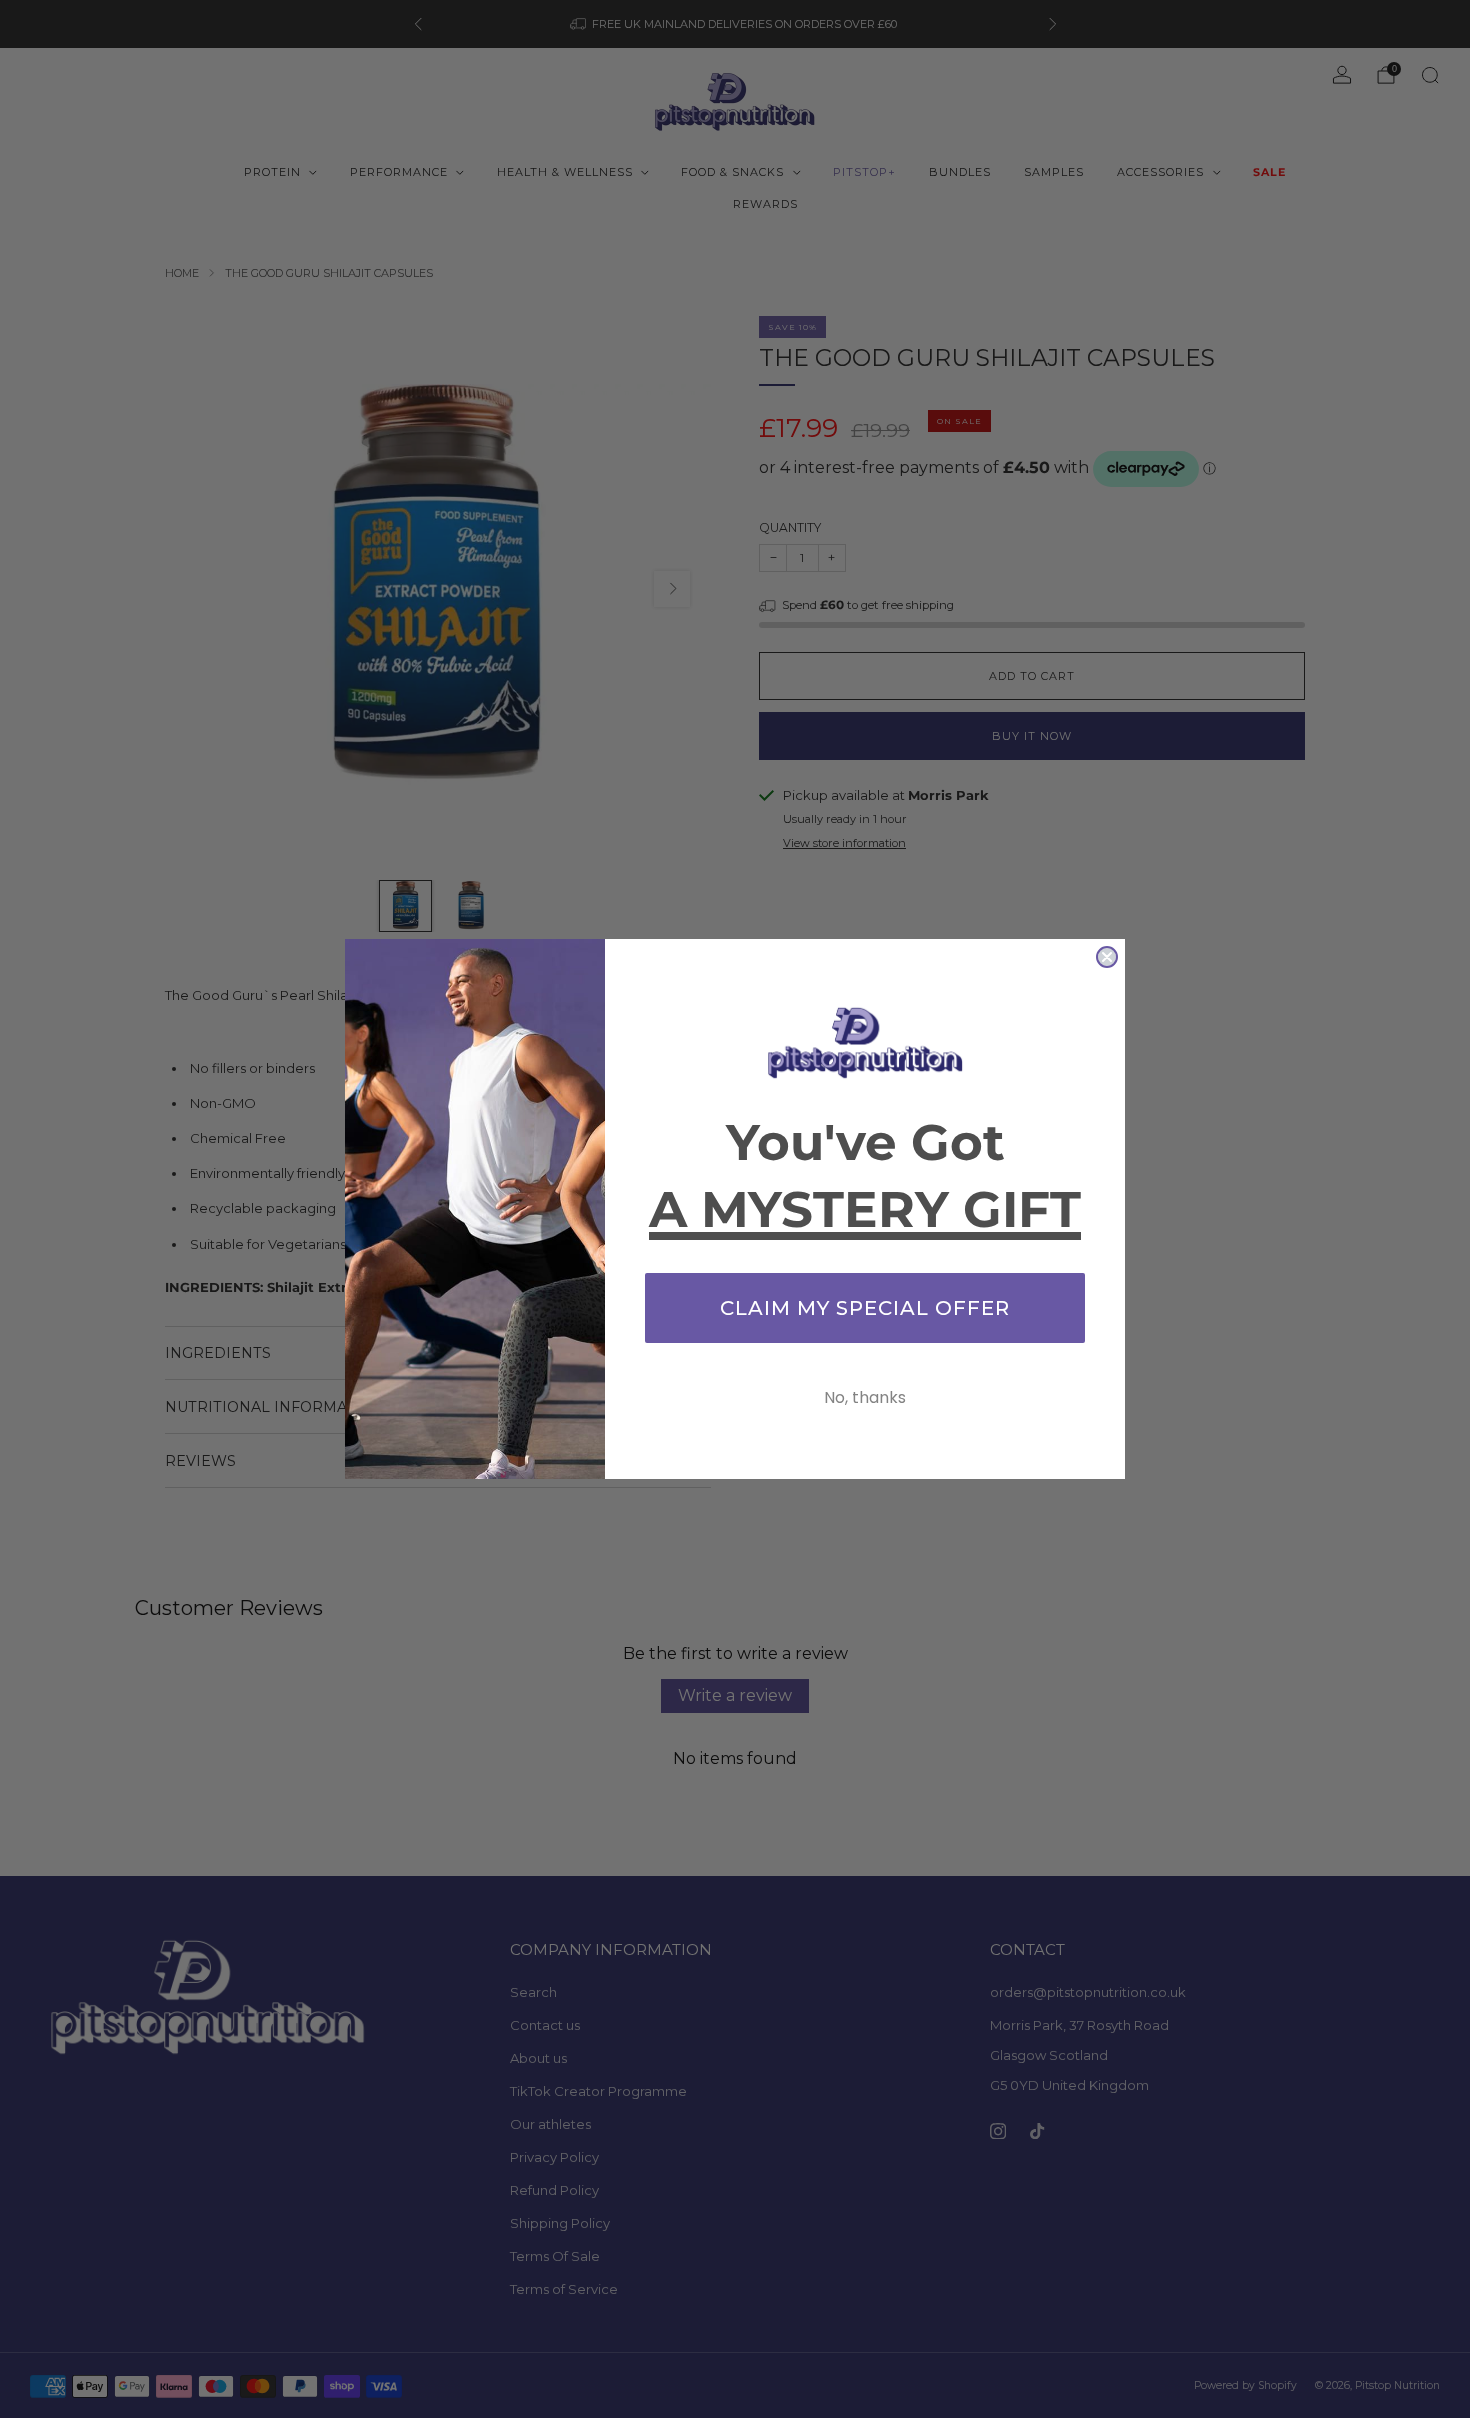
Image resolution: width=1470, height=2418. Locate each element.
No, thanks (865, 1397)
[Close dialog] (1107, 957)
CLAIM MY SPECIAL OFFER (865, 1308)
